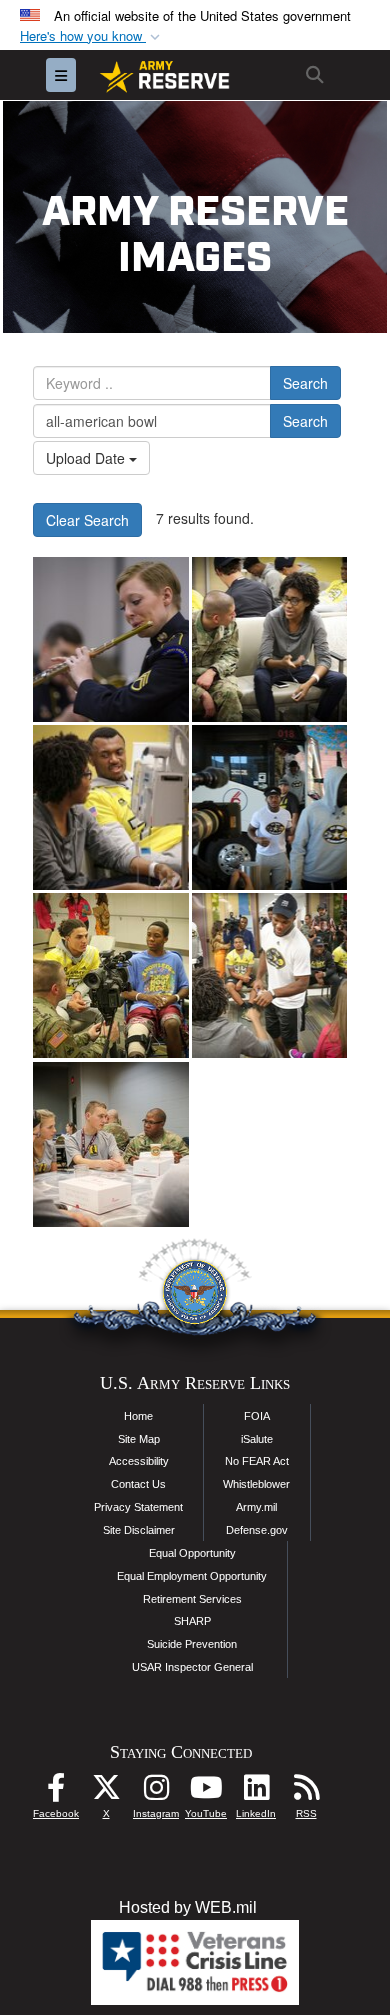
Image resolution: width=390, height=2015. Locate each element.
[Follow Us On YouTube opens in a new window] (206, 1792)
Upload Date (87, 458)
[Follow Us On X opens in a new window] (106, 1792)
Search (305, 383)
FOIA (257, 1416)
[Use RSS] (306, 1792)
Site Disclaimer (139, 1530)
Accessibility (139, 1461)
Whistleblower (256, 1484)
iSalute (257, 1439)
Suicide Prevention (192, 1644)
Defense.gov (257, 1530)
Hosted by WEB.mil (188, 1907)
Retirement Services (192, 1599)
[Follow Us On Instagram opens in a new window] (156, 1792)
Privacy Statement (138, 1507)
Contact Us (138, 1484)
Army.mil (256, 1507)
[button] (92, 36)
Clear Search (87, 520)
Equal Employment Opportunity (192, 1576)
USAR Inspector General (192, 1667)
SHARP (192, 1621)
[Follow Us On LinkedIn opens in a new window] (256, 1792)
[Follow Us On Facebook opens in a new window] (56, 1792)
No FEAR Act (257, 1461)
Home (138, 1416)
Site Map (139, 1439)
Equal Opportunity (192, 1553)
